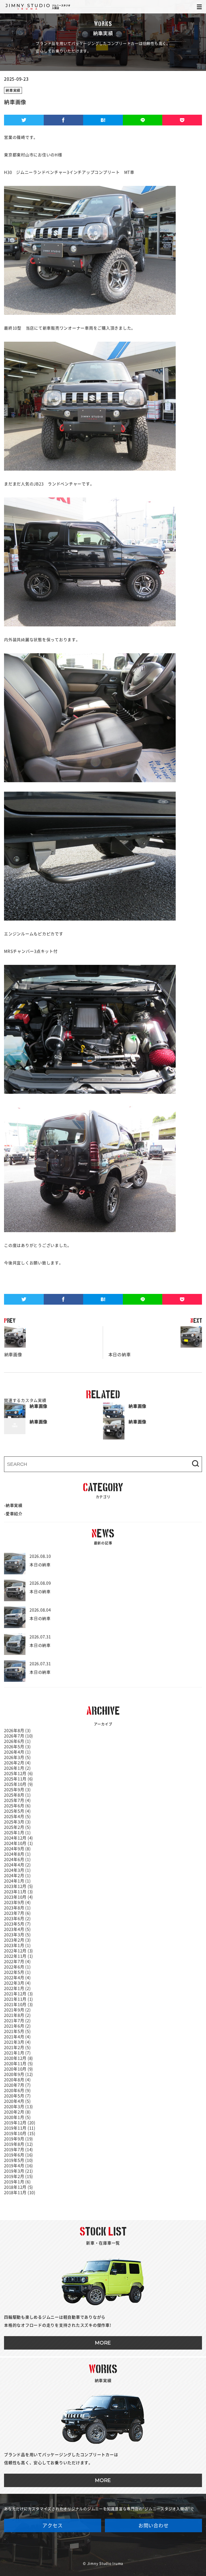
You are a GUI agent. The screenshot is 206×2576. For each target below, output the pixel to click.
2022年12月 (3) (19, 1951)
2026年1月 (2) (17, 1768)
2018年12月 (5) (19, 2187)
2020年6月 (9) (17, 2090)
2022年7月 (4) (17, 1962)
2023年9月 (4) (17, 1902)
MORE (103, 2343)
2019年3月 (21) (19, 2171)
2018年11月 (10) (20, 2193)
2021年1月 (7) (17, 2053)
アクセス (52, 2526)
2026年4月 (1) (17, 1752)
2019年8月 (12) (19, 2144)
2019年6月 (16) (19, 2155)
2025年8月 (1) (17, 1795)
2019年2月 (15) (19, 2176)
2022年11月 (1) (19, 1956)
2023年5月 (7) (17, 1924)
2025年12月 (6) (19, 1774)
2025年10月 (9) (19, 1784)
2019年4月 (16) (19, 2166)
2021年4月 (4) (17, 2037)
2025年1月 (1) (17, 1833)
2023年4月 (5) (17, 1929)
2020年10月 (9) (19, 2069)
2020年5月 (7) (17, 2096)
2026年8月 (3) (17, 1731)
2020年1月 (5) (17, 2117)
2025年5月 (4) (17, 1811)
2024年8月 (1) (17, 1854)
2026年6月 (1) (17, 1741)
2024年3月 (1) (17, 1870)
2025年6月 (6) (17, 1806)
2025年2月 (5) (17, 1827)
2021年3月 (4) (17, 2042)
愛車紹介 (14, 1514)
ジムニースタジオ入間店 (38, 7)
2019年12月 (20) (20, 2123)
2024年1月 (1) (17, 1881)
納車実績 (13, 90)
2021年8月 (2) (17, 2015)
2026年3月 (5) (17, 1757)
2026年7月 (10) (19, 1736)
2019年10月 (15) (20, 2133)
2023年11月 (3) (19, 1892)
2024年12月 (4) (19, 1838)
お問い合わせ (154, 2526)
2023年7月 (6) (17, 1913)
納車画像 (13, 1341)
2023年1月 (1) (17, 1945)
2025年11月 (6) (19, 1779)
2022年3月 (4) (17, 1983)
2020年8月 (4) (17, 2080)
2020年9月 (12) (19, 2074)
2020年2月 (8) (17, 2112)
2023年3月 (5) (17, 1935)
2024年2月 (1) (17, 1876)
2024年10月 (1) (19, 1843)
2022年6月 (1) (17, 1967)
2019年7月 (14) (19, 2150)
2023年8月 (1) (17, 1908)
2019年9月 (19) (19, 2139)
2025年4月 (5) (17, 1816)
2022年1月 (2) (17, 1988)
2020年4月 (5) (17, 2101)
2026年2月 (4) (17, 1763)
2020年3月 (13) (19, 2107)
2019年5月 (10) (19, 2160)
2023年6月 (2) (17, 1919)
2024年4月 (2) (17, 1865)
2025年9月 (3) (17, 1790)
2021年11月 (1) (19, 1999)
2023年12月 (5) (19, 1886)
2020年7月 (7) (17, 2085)
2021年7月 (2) (17, 2021)
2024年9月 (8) (17, 1849)
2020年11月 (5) (19, 2064)
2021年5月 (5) (17, 2031)
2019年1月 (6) (17, 2182)
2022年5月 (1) (17, 1972)
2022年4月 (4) (17, 1978)
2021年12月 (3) (19, 1994)
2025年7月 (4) (17, 1800)
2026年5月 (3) (17, 1747)
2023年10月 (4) (19, 1897)
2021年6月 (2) (17, 2026)
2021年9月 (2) (17, 2010)
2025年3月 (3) (17, 1822)
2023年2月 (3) (17, 1940)
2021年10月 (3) (19, 2005)
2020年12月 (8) (19, 2058)
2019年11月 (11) (20, 2128)
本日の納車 (117, 1341)
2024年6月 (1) (17, 1859)
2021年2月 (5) (17, 2048)
